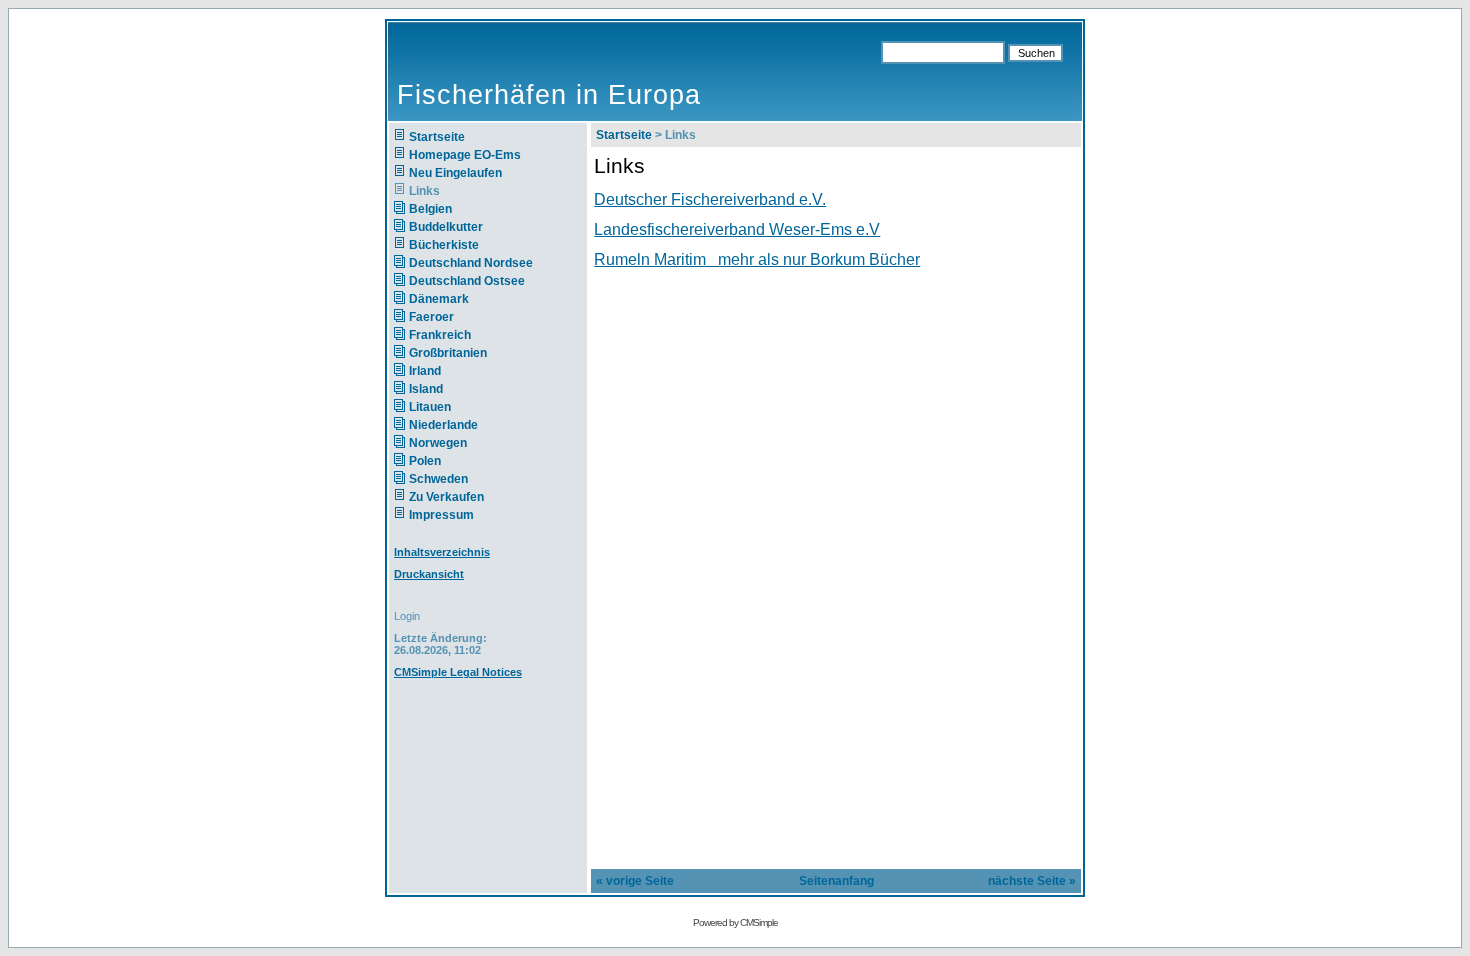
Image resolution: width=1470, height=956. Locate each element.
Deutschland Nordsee (471, 263)
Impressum (441, 515)
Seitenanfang (836, 881)
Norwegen (438, 443)
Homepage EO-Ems (465, 155)
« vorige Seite (635, 881)
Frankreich (440, 335)
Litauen (430, 407)
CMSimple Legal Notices (458, 672)
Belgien (430, 209)
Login (407, 616)
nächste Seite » (1032, 881)
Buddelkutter (446, 227)
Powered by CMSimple (735, 922)
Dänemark (439, 299)
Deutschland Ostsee (467, 281)
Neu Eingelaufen (455, 173)
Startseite (437, 137)
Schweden (438, 479)
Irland (425, 371)
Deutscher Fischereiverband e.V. (710, 199)
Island (426, 389)
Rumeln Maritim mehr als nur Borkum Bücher (757, 259)
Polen (425, 461)
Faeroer (431, 317)
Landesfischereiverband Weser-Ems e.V (737, 229)
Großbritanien (448, 353)
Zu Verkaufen (446, 497)
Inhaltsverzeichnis (442, 552)
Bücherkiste (444, 245)
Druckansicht (429, 574)
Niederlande (455, 425)
